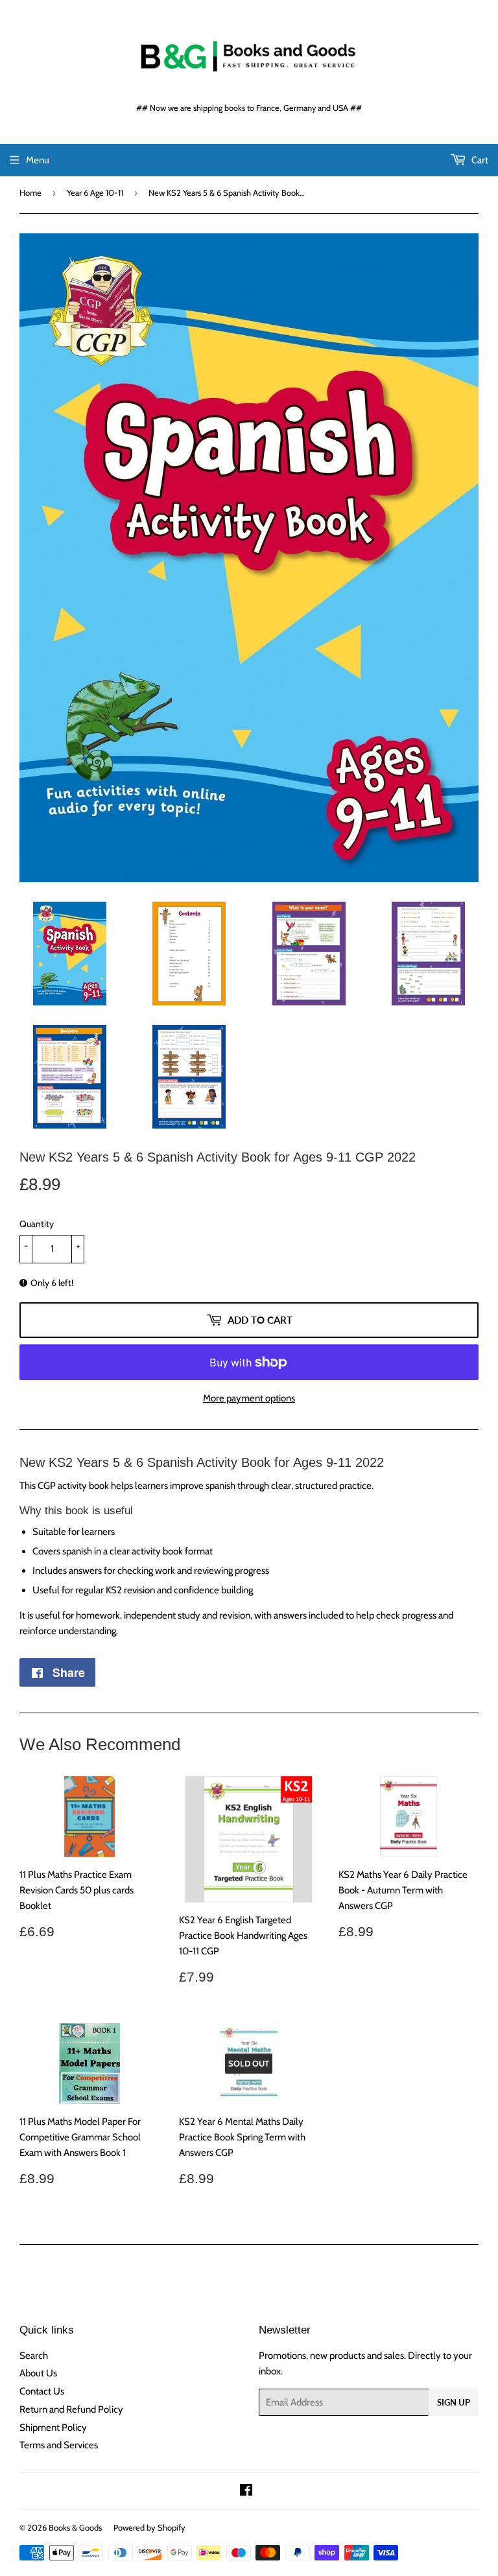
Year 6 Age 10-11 (95, 193)
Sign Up (454, 2402)
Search (34, 2356)
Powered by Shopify (149, 2527)
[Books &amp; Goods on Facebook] (246, 2492)
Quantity (37, 1224)
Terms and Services (59, 2445)
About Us (38, 2373)
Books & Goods (75, 2527)
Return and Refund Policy (71, 2409)
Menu (38, 160)
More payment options (249, 1398)
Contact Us (42, 2391)
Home (30, 193)
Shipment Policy (53, 2428)
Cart (479, 160)
